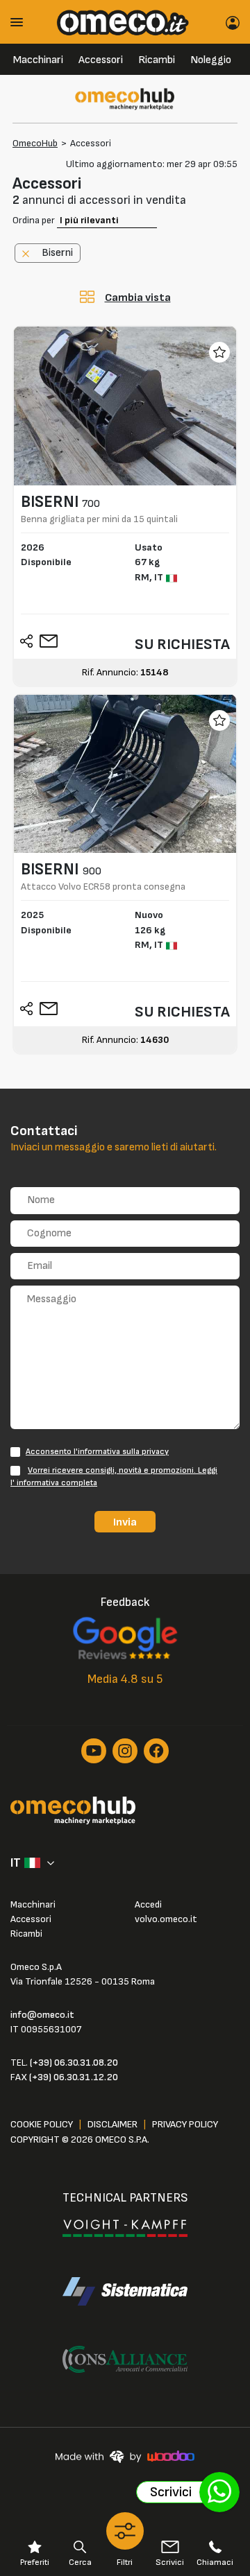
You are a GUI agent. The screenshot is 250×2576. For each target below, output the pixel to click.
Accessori (101, 60)
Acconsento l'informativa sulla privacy (97, 1452)
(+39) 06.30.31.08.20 (74, 2063)
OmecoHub (35, 143)
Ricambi (157, 60)
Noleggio (211, 60)
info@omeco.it (42, 2015)
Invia (125, 1522)
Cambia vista (138, 298)
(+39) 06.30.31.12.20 (74, 2077)
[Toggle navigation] (22, 22)
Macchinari (38, 60)
